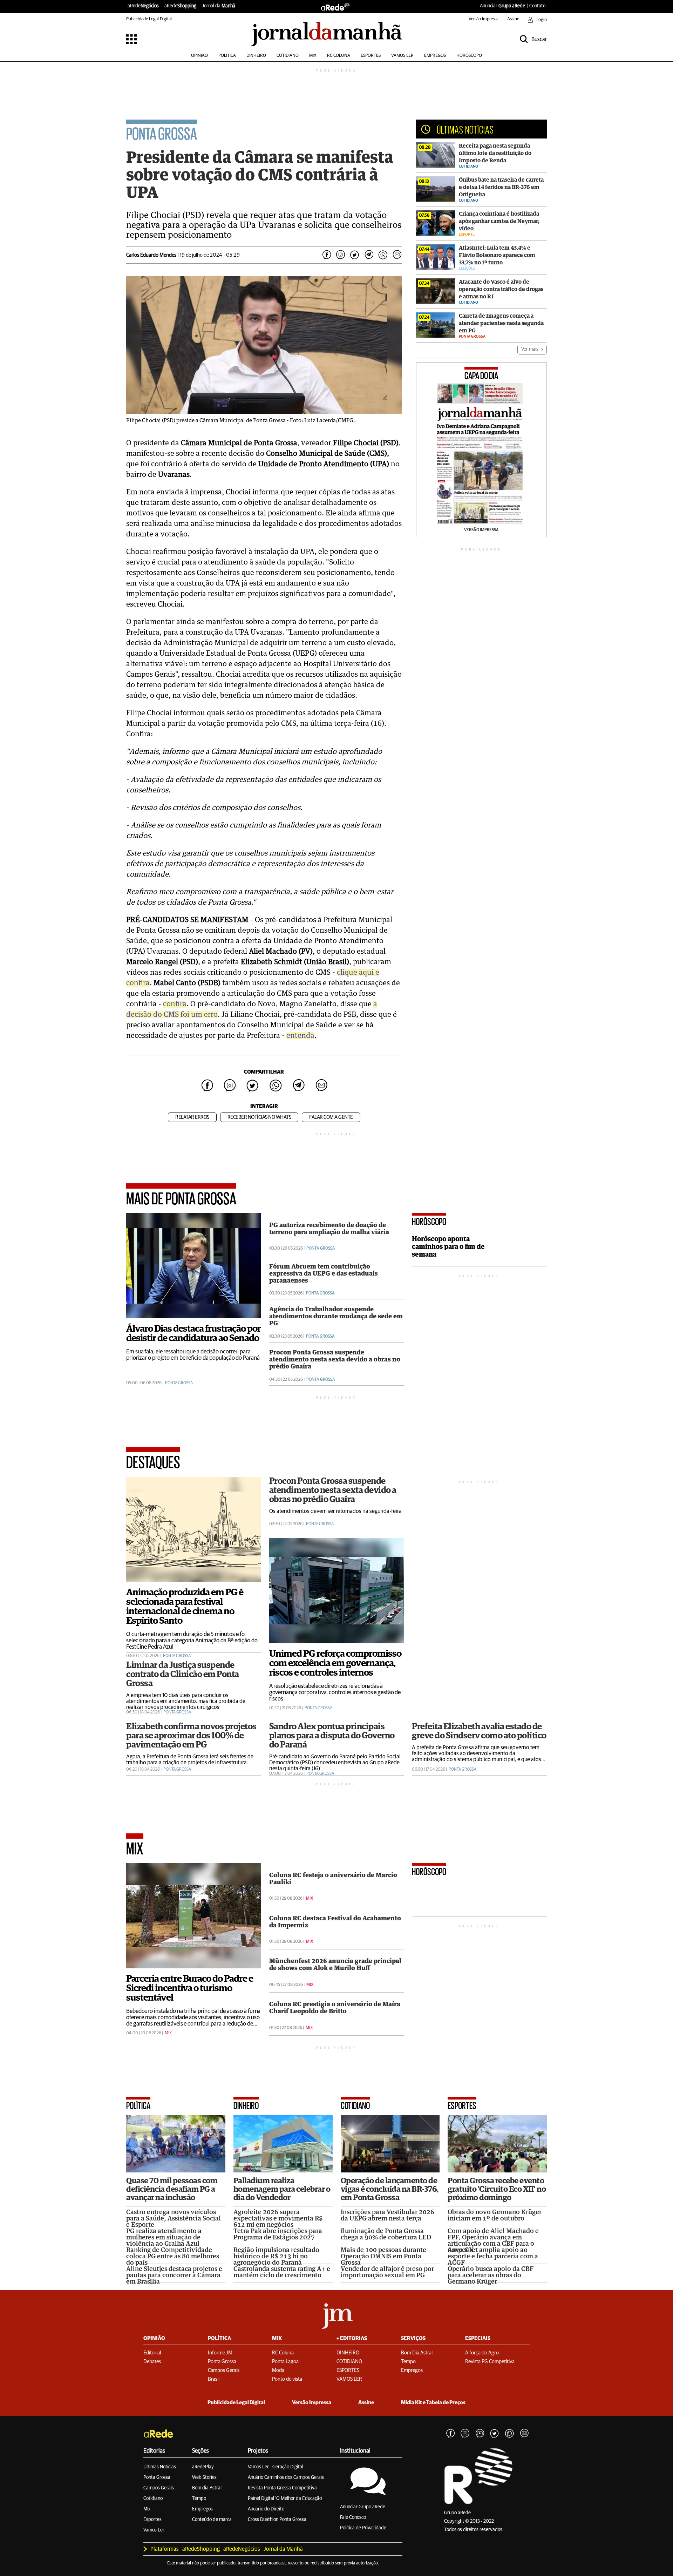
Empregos (202, 2509)
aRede (143, 6)
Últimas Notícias (160, 2467)
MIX (313, 56)
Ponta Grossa (157, 2477)
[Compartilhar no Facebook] (327, 255)
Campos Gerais (159, 2488)
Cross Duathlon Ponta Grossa (277, 2520)
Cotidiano (153, 2499)
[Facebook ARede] (450, 2434)
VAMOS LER (402, 56)
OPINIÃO (199, 56)
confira (175, 1004)
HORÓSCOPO (469, 56)
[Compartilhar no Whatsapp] (383, 255)
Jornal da (219, 6)
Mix (147, 2509)
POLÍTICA (227, 56)
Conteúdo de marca (212, 2520)
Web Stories (204, 2477)
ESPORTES (371, 56)
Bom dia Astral (207, 2488)
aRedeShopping (201, 2549)
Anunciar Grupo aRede (363, 2507)
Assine (513, 19)
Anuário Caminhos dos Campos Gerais (286, 2477)
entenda (300, 1036)
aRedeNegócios (242, 2549)
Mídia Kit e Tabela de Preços (433, 2403)
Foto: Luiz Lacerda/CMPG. (322, 421)
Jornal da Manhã (283, 2549)
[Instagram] (465, 2434)
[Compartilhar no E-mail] (397, 255)
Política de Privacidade (363, 2528)
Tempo (199, 2499)
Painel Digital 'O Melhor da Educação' (285, 2499)
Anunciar (502, 6)
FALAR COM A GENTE (331, 1117)
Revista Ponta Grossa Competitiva (282, 2488)
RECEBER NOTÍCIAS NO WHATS (259, 1117)
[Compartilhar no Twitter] (355, 255)
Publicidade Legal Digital (149, 19)
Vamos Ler (154, 2530)
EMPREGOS (435, 56)
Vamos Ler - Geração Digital (276, 2467)
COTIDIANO (288, 56)
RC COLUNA (339, 56)
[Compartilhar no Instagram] (341, 255)
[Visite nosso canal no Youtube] (480, 2434)
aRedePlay (203, 2467)
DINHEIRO (256, 56)
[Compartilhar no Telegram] (369, 255)
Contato (537, 6)
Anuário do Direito (266, 2509)
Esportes (152, 2520)
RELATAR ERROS (192, 1117)
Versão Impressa (484, 19)
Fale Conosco (353, 2517)
